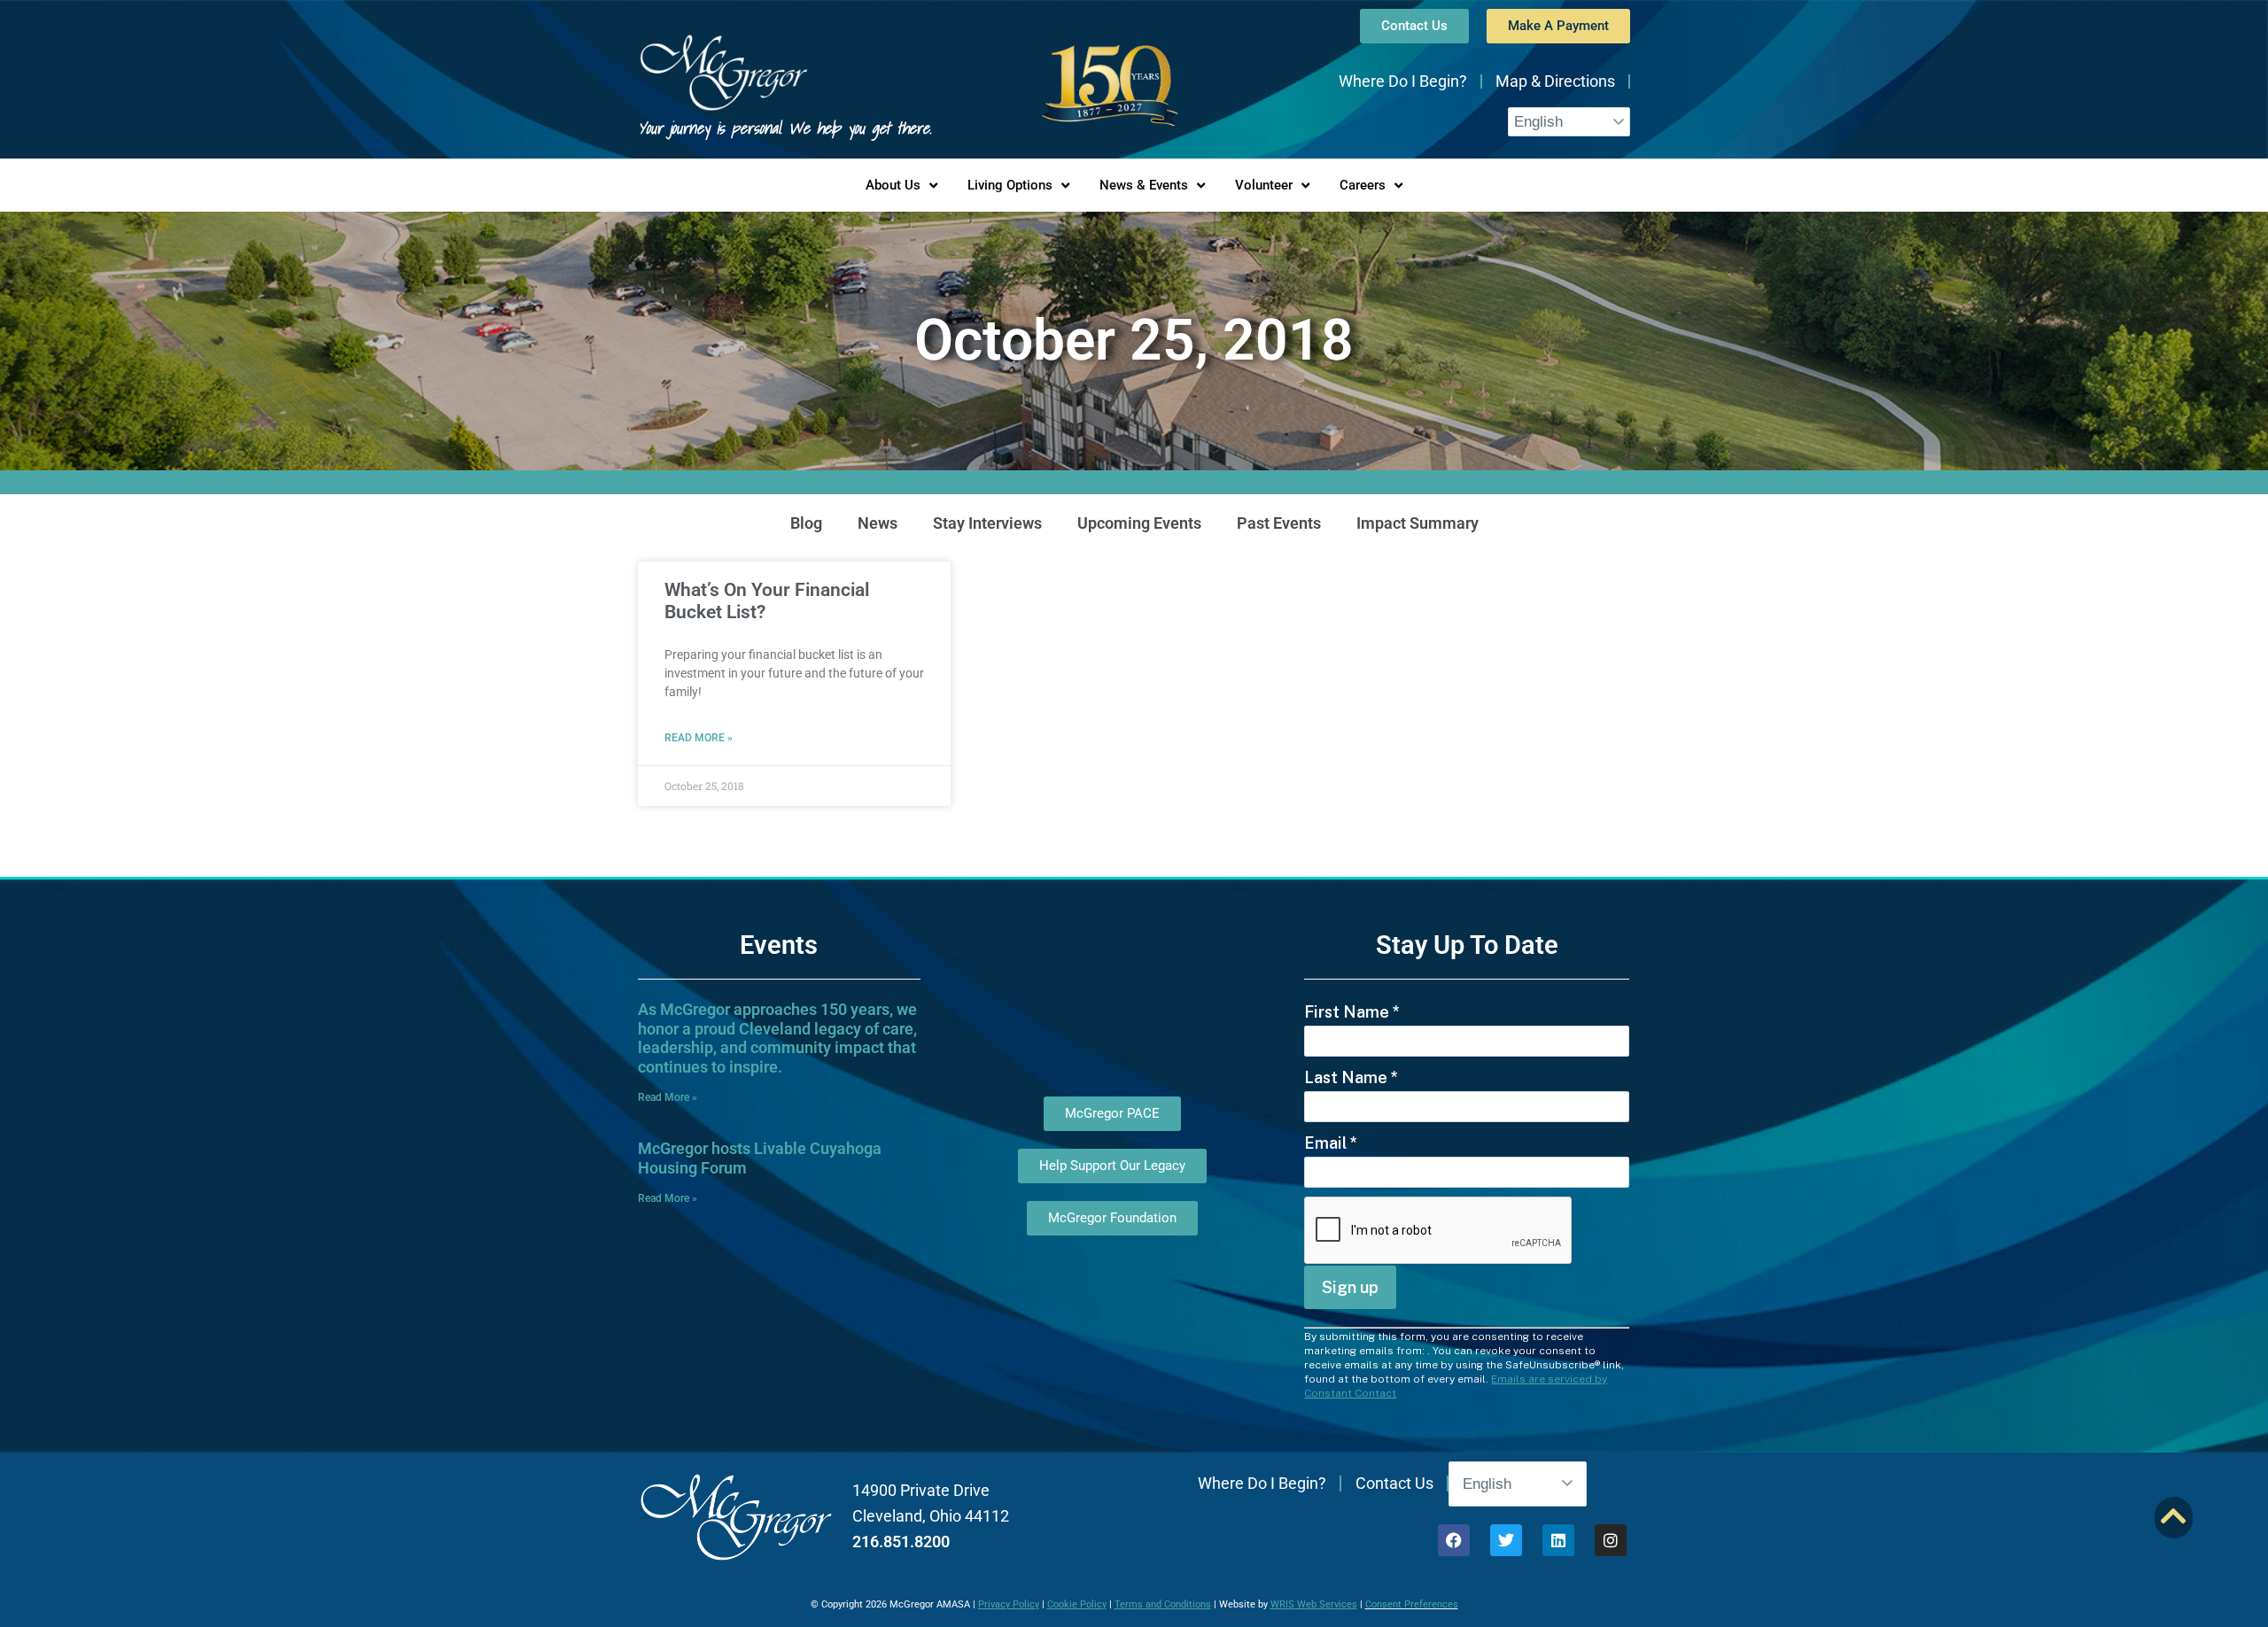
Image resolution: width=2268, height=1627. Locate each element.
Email (1331, 1143)
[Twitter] (1506, 1540)
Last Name (1351, 1077)
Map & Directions (1555, 81)
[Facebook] (1454, 1540)
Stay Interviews (987, 523)
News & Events (1144, 185)
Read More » (699, 738)
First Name (1352, 1012)
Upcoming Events (1139, 523)
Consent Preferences (1412, 1604)
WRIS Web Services (1314, 1604)
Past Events (1279, 523)
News (878, 523)
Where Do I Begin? (1403, 81)
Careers (1363, 185)
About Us (893, 185)
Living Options (1010, 185)
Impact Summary (1417, 523)
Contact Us (1394, 1483)
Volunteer (1264, 185)
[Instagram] (1611, 1540)
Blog (806, 523)
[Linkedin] (1558, 1540)
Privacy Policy (1009, 1604)
